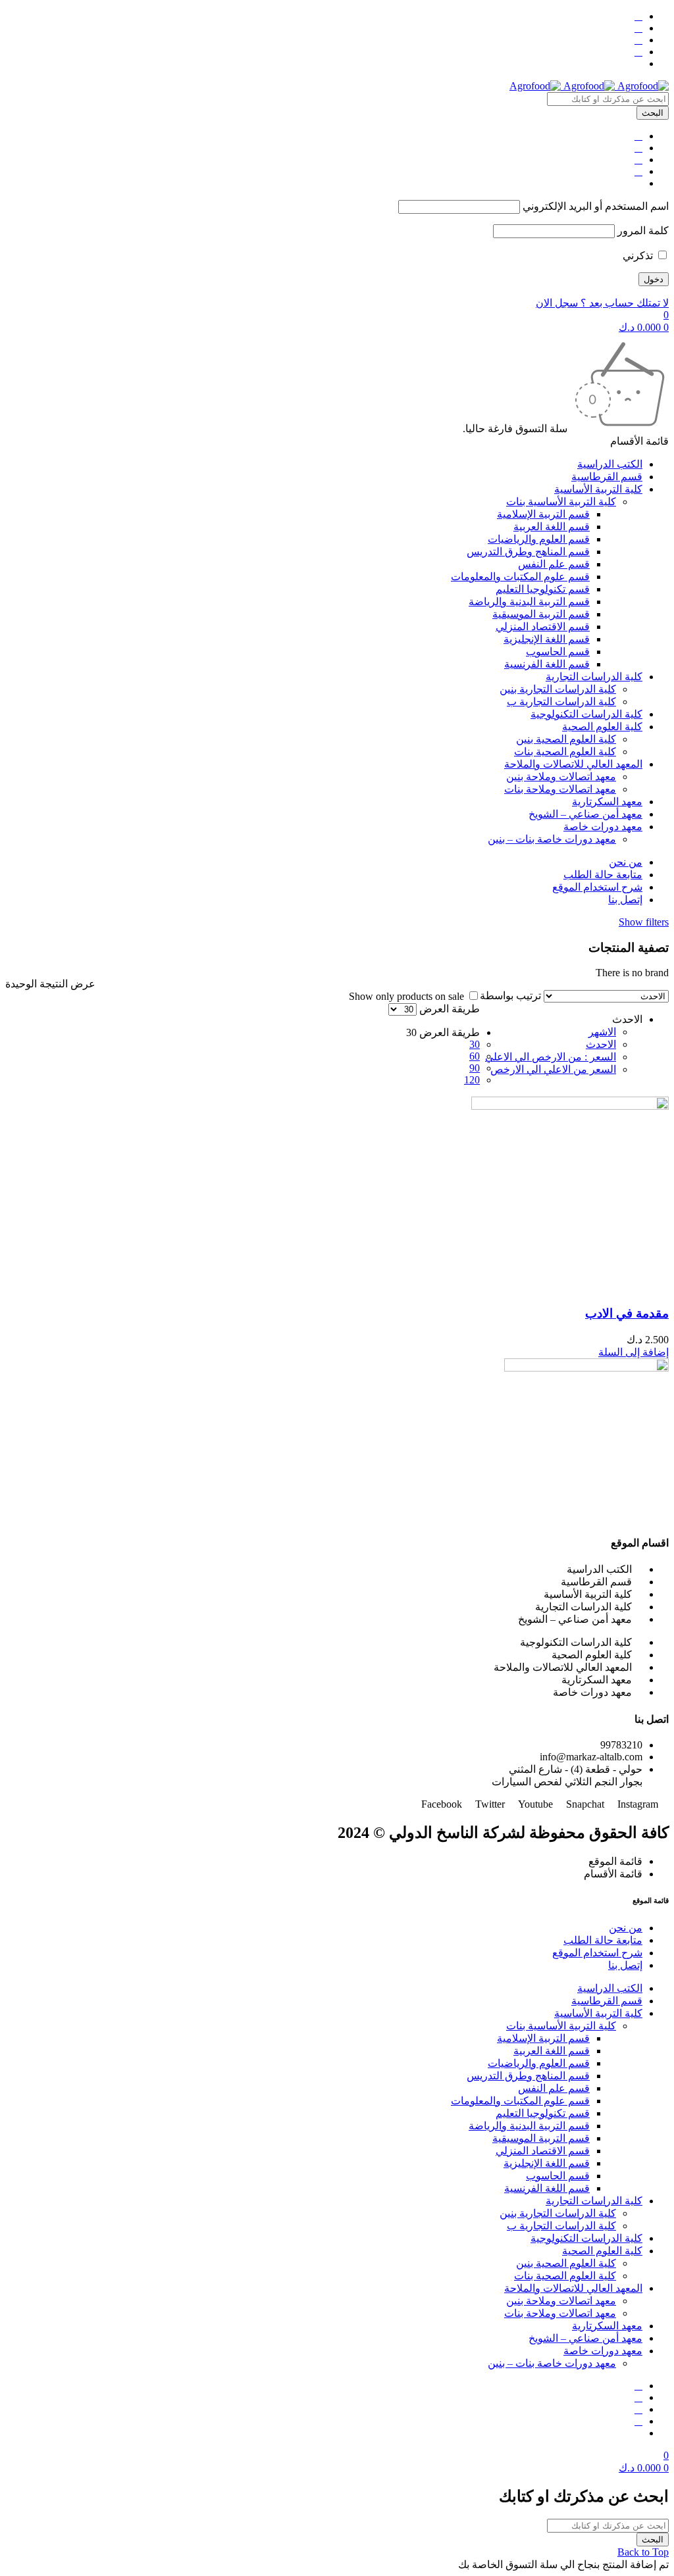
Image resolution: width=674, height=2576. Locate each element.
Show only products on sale (408, 996)
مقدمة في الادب (627, 1313)
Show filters (644, 922)
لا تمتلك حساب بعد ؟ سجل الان (602, 303)
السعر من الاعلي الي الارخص (553, 1069)
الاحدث (601, 1044)
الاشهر (602, 1032)
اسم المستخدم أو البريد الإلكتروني (596, 206)
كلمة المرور (643, 231)
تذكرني (639, 256)
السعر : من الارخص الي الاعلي (551, 1057)
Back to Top (643, 2552)
